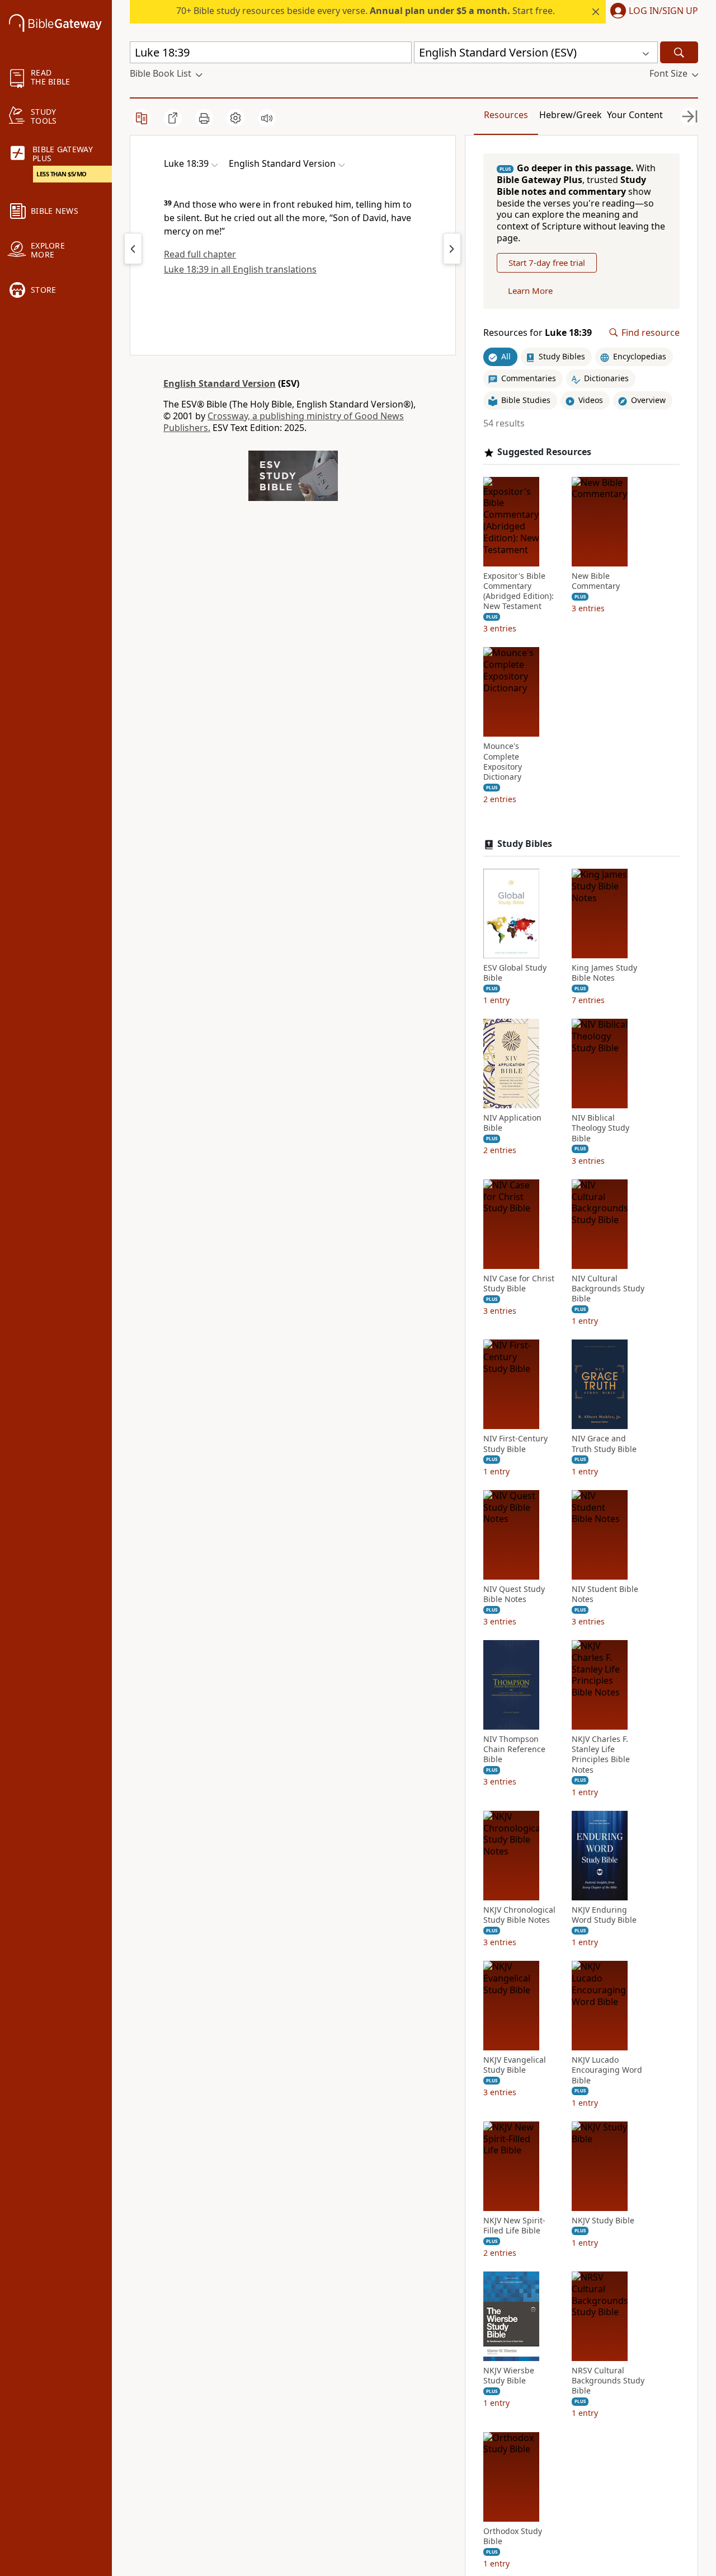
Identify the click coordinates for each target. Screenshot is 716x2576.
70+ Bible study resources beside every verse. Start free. (366, 11)
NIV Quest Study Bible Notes (514, 1594)
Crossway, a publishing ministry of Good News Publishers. (284, 422)
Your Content (635, 115)
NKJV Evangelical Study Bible (515, 2065)
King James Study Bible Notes (604, 973)
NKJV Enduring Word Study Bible (604, 1915)
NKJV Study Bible (603, 2221)
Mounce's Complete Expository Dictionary (503, 762)
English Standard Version (220, 383)
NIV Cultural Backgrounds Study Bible (608, 1289)
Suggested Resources (544, 452)
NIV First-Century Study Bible (515, 1444)
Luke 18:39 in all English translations (240, 269)
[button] (652, 12)
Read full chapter (200, 254)
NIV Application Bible (512, 1123)
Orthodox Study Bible (513, 2536)
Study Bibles (525, 844)
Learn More (530, 291)
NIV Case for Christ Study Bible (519, 1284)
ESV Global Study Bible (515, 973)
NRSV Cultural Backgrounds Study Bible (608, 2381)
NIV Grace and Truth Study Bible (604, 1444)
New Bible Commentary (596, 581)
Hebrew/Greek (571, 115)
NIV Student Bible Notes (605, 1594)
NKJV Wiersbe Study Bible (509, 2376)
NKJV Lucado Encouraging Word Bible (607, 2070)
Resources (506, 115)
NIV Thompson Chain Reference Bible (514, 1749)
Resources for (538, 333)
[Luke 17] (133, 249)
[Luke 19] (452, 249)
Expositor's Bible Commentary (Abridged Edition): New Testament (519, 591)
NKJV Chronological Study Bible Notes (519, 1915)
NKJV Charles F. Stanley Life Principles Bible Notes (601, 1755)
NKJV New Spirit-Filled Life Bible (514, 2226)
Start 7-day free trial (547, 263)
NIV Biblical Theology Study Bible (600, 1128)
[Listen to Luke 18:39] (267, 118)
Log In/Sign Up (663, 11)
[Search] (679, 52)
